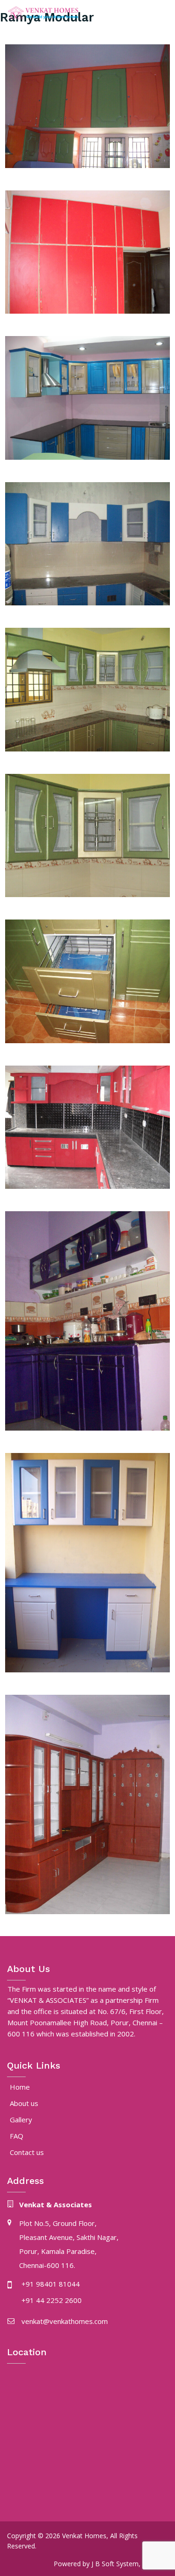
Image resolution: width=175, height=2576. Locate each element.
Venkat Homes (84, 2536)
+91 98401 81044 (51, 2284)
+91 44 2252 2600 (52, 2300)
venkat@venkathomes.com (65, 2321)
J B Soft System (115, 2564)
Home (20, 2087)
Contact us (27, 2152)
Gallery (21, 2120)
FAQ (17, 2136)
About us (24, 2103)
